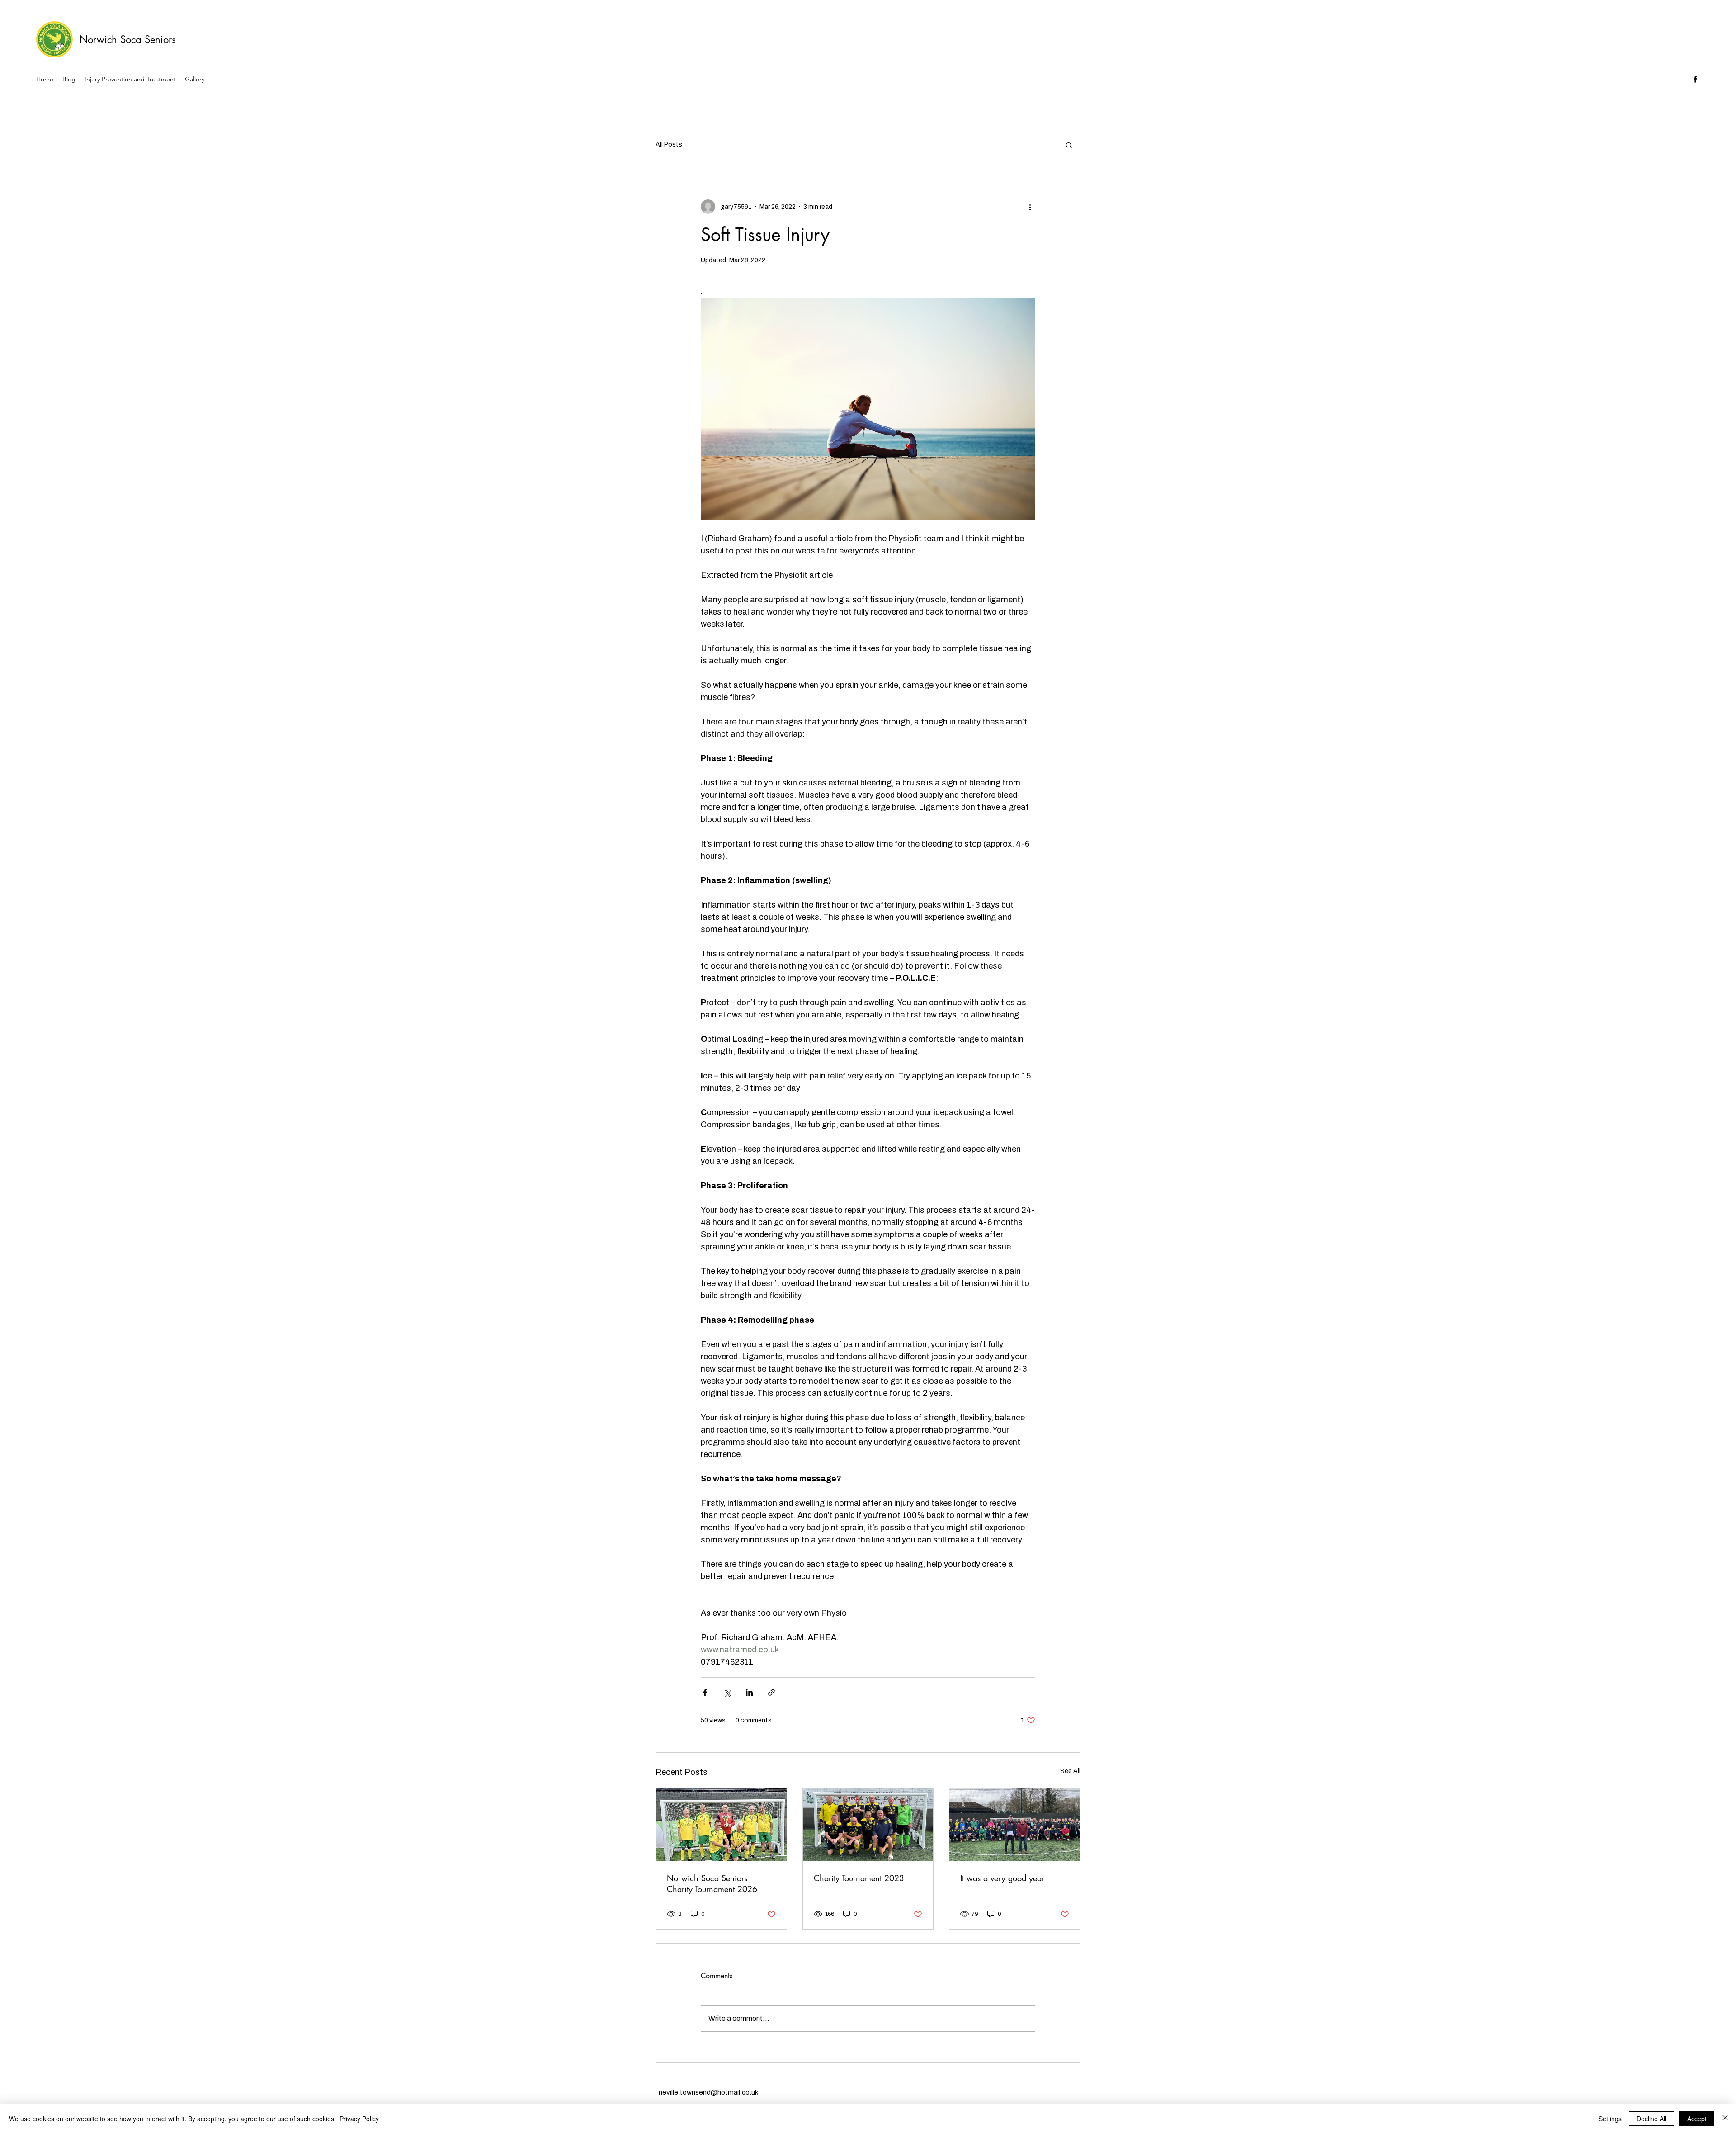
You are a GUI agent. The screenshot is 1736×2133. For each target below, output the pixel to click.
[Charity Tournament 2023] (868, 1825)
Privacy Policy (359, 2119)
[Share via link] (771, 1692)
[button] (1069, 145)
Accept (1697, 2119)
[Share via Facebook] (705, 1692)
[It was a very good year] (1015, 1825)
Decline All (1651, 2119)
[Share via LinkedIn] (749, 1692)
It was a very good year (1002, 1878)
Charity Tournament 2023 (859, 1878)
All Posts (669, 144)
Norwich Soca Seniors (128, 39)
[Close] (1725, 2119)
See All (1070, 1771)
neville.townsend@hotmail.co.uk (708, 2092)
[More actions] (1030, 207)
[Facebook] (1695, 79)
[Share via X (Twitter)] (727, 1692)
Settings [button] (1610, 2119)
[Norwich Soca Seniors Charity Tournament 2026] (721, 1825)
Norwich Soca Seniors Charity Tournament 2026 (712, 1883)
